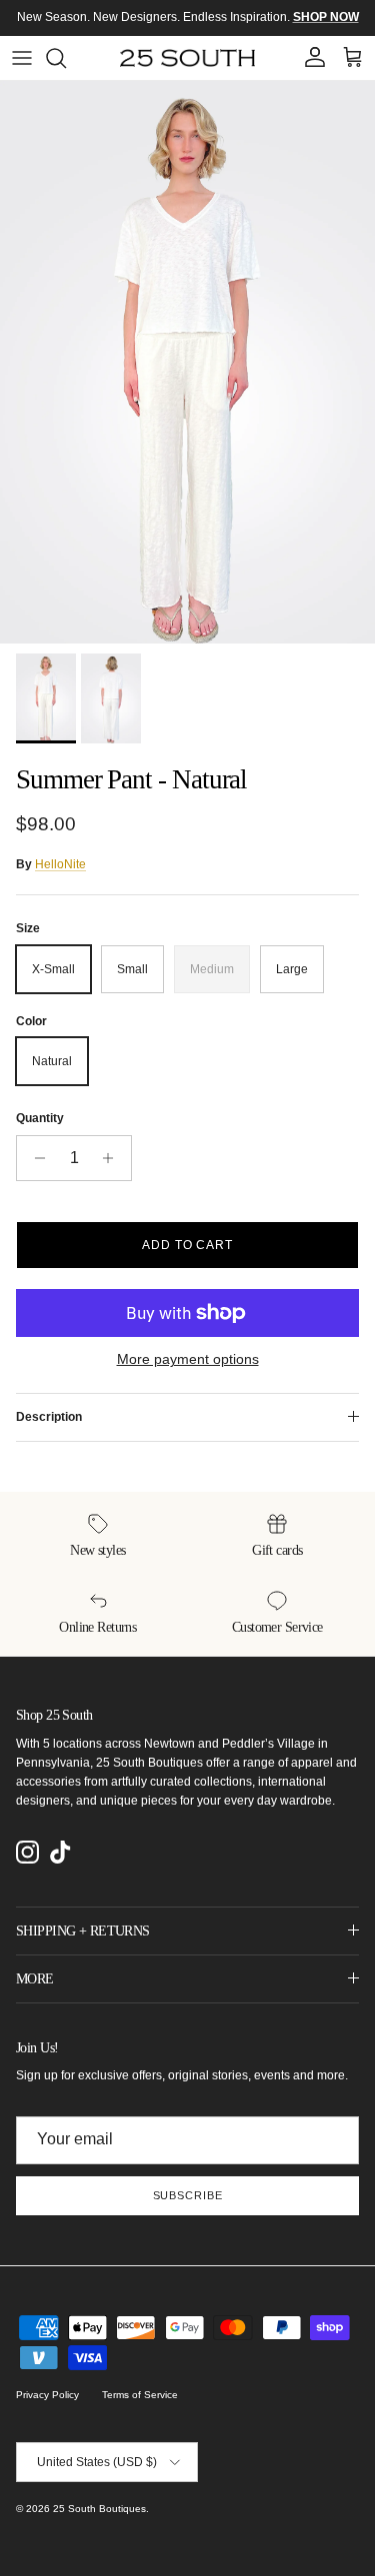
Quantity (40, 1118)
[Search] (66, 58)
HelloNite (60, 864)
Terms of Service (140, 2395)
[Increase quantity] (113, 1158)
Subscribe (188, 2195)
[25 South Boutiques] (187, 58)
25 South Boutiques (99, 2509)
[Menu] (22, 58)
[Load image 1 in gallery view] (187, 362)
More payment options (188, 1359)
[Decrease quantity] (34, 1158)
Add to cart (188, 1245)
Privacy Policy (47, 2395)
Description (49, 1417)
